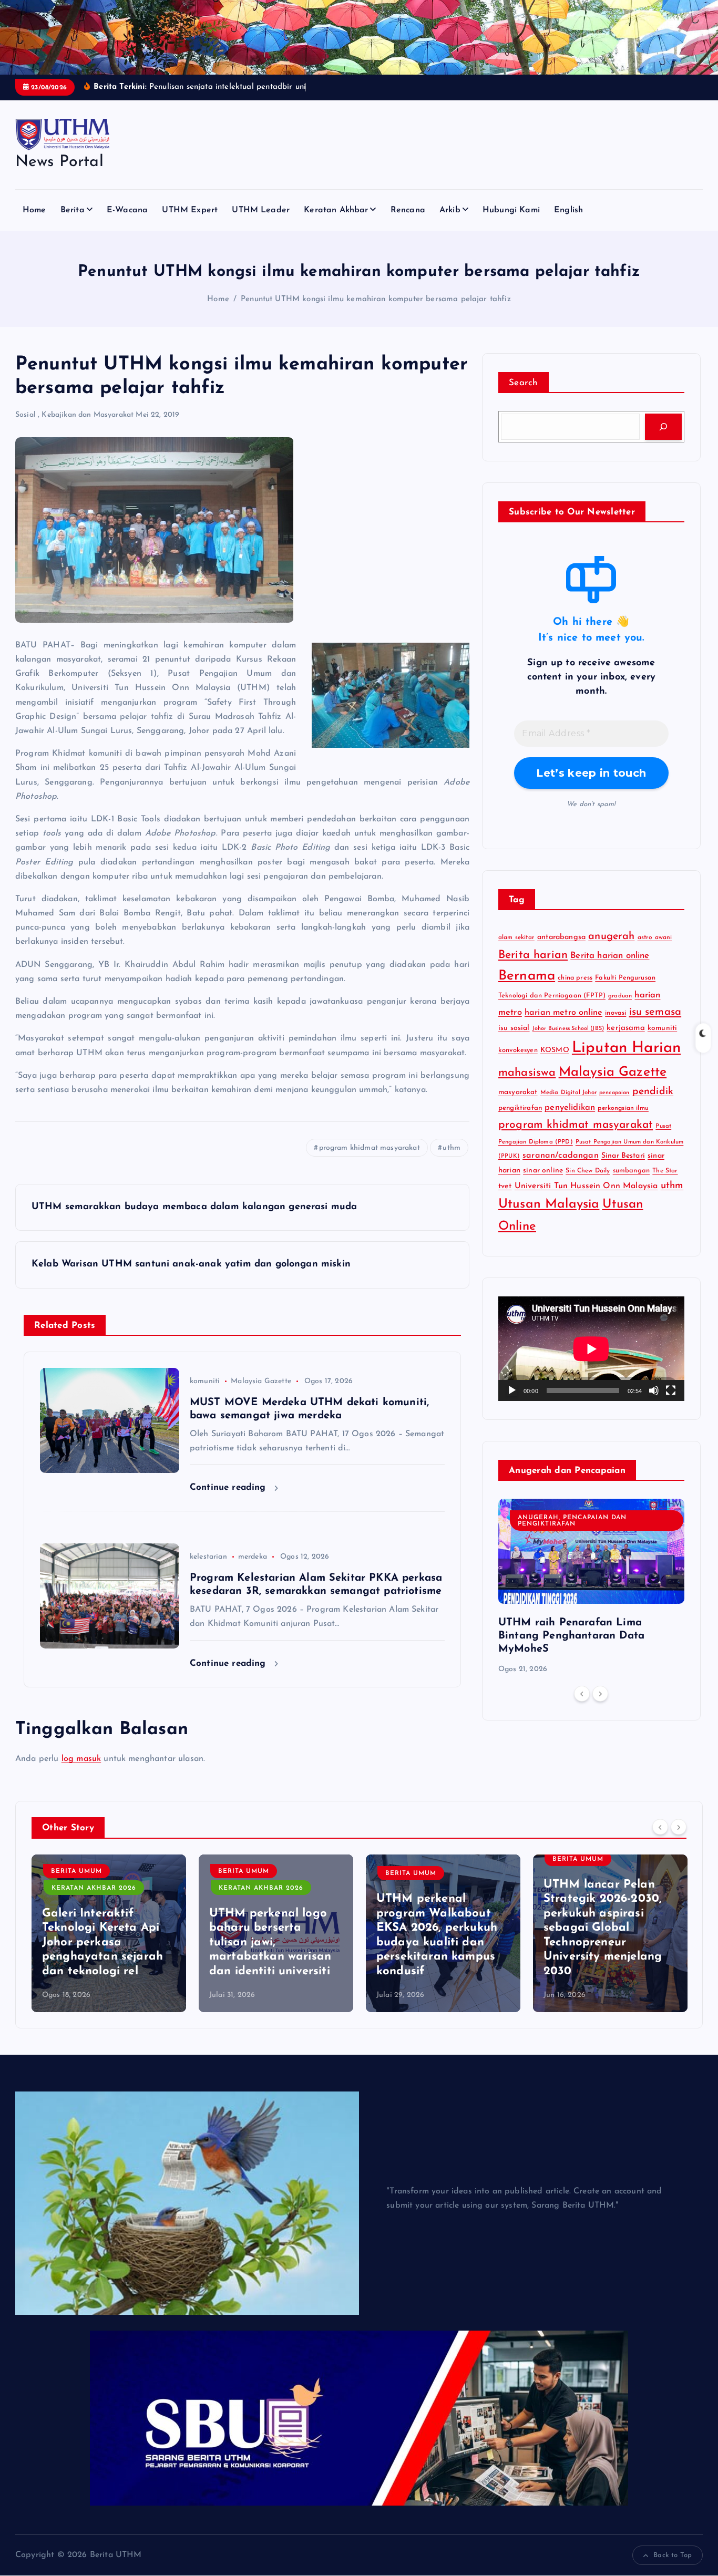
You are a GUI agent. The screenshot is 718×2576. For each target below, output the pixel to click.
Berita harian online (610, 956)
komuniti (205, 1381)
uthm (452, 1148)
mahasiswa (527, 1073)
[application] (591, 1349)
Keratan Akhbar (336, 210)
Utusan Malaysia (549, 1204)
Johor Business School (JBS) (568, 1029)
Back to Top (673, 2555)
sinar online (543, 1171)
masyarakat (518, 1092)
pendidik (653, 1092)
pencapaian (614, 1093)
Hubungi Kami (511, 210)
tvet (505, 1186)
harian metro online (563, 1013)
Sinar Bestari (623, 1156)
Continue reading (229, 1487)
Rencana (408, 210)
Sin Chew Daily (588, 1171)
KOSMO (555, 1050)
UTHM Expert (190, 210)
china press (575, 978)
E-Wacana (127, 210)
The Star (665, 1171)
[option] (591, 1587)
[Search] (663, 427)
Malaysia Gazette (261, 1381)
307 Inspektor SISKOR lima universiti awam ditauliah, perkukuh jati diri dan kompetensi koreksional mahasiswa (633, 1943)
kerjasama (625, 1028)
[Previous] (582, 1694)
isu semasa (655, 1012)
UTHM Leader (261, 210)
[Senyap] (654, 1390)
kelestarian (208, 1557)
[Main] (512, 1390)
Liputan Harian (626, 1048)
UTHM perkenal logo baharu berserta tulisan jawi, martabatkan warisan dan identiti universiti (126, 1943)
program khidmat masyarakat (370, 1148)
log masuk (81, 1759)
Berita (73, 210)
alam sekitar (516, 937)
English (568, 210)
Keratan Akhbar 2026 (117, 1888)
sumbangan (631, 1171)
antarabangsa (561, 937)
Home (34, 210)
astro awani (655, 937)
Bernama (527, 976)
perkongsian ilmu (623, 1108)
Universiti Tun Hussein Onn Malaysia (586, 1186)
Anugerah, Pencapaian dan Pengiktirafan (572, 1521)
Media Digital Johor (568, 1093)
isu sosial (514, 1028)
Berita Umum (100, 1871)
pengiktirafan (520, 1108)
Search (524, 383)
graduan (620, 996)
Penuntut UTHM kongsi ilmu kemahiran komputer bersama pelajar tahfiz (376, 299)
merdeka (253, 1557)
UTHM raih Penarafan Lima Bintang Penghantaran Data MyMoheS (571, 1636)
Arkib (450, 210)
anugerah (611, 936)
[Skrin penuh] (671, 1390)
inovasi (616, 1013)
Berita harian (533, 955)
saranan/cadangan (561, 1156)
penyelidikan (570, 1108)
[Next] (600, 1694)
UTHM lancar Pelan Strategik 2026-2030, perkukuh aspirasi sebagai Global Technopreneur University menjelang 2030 (459, 1928)
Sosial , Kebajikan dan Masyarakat (74, 415)
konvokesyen (518, 1050)
